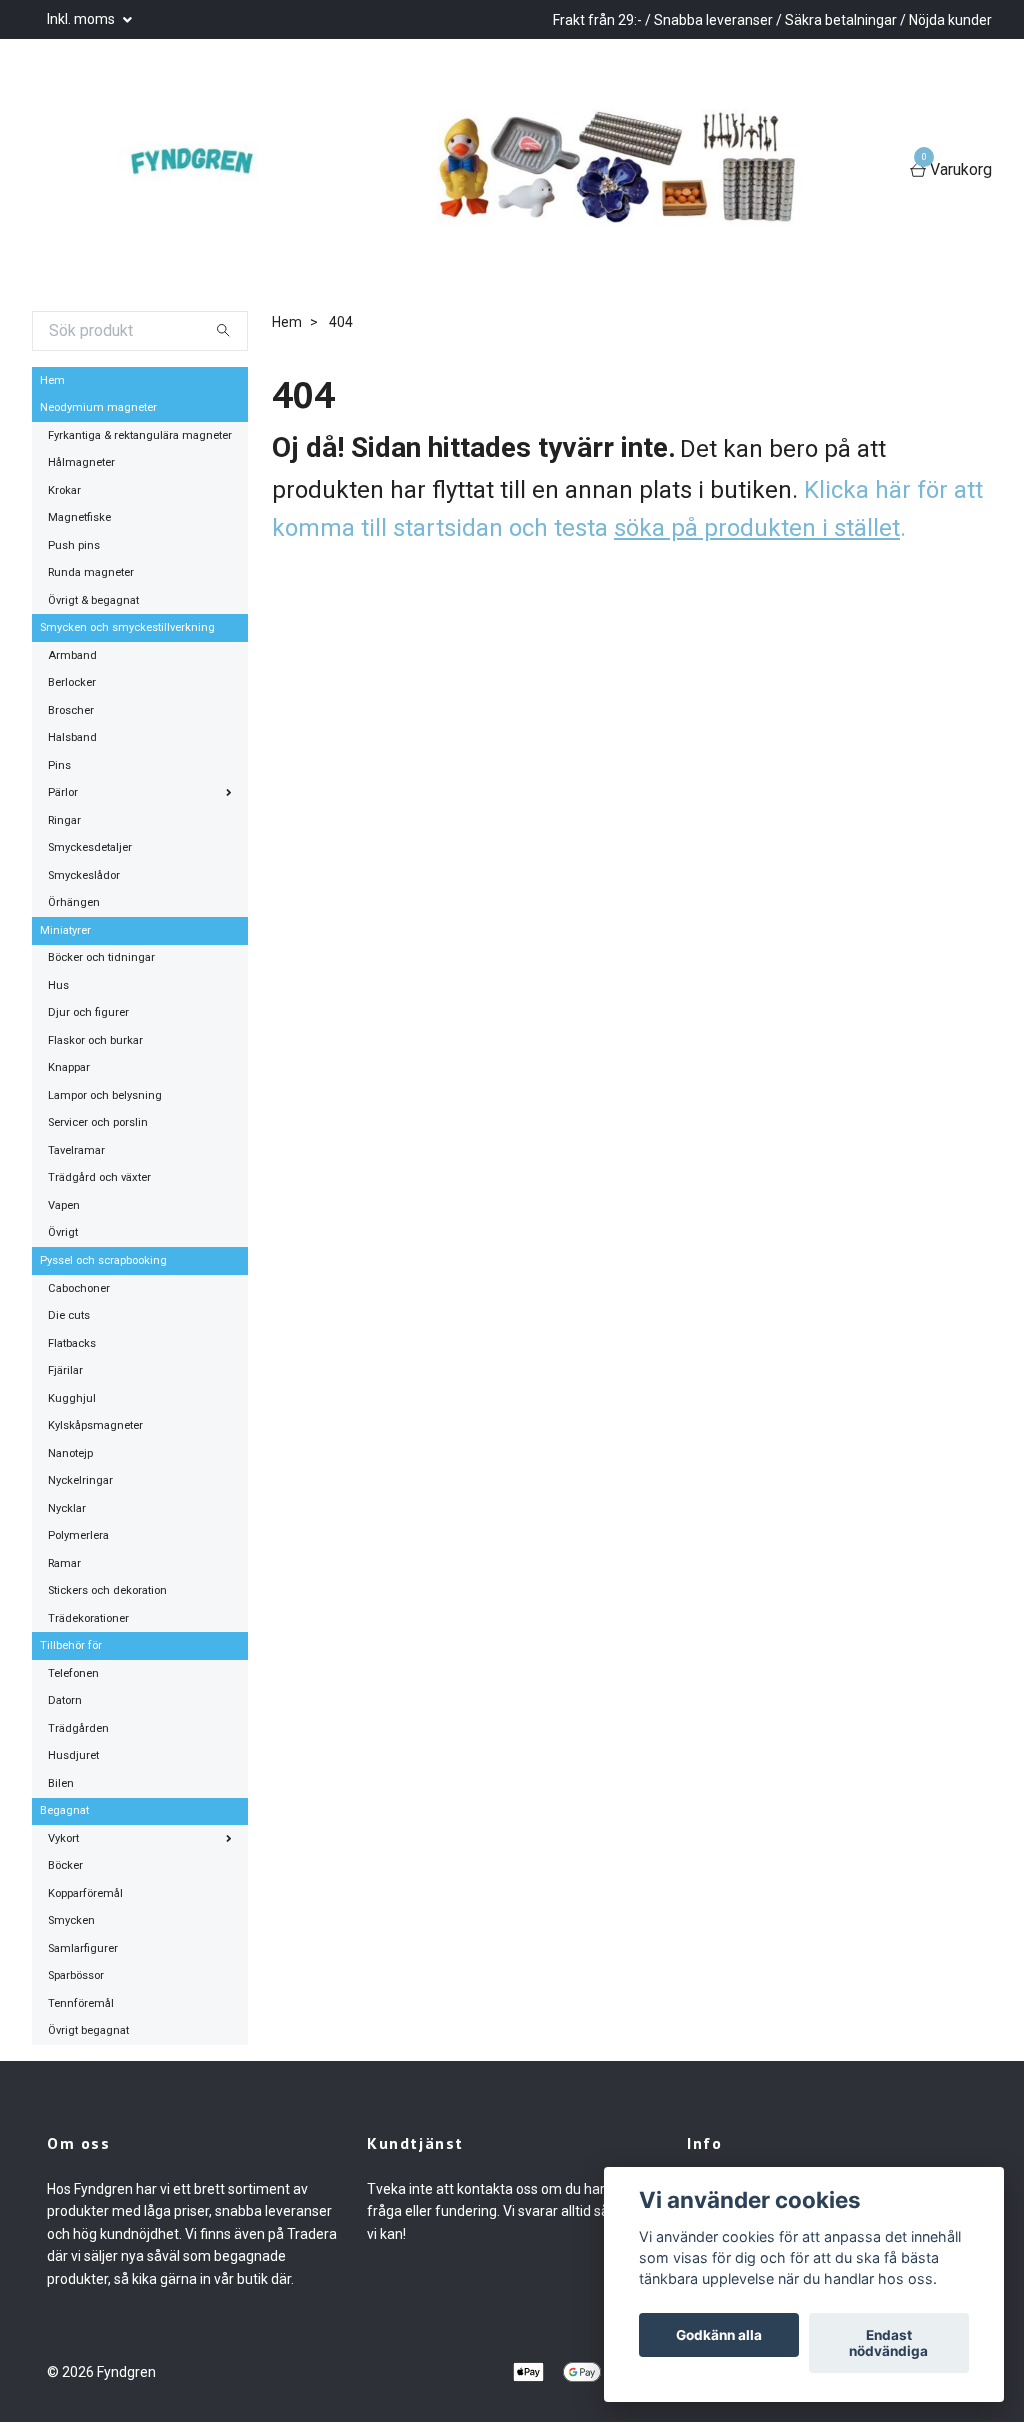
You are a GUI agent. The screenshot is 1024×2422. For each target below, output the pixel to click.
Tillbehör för (71, 1645)
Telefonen (73, 1673)
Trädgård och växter (99, 1177)
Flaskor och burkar (95, 1040)
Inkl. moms (82, 19)
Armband (72, 655)
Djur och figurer (88, 1012)
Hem (52, 380)
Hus (58, 985)
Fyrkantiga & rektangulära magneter (140, 435)
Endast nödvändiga (888, 2343)
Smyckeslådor (84, 875)
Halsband (72, 737)
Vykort (63, 1838)
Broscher (71, 710)
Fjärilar (65, 1370)
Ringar (64, 820)
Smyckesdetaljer (90, 847)
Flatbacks (72, 1343)
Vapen (64, 1205)
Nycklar (67, 1508)
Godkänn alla (719, 2335)
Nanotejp (70, 1453)
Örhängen (74, 902)
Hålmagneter (81, 462)
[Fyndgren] (192, 171)
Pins (59, 765)
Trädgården (78, 1728)
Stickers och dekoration (107, 1590)
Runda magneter (91, 572)
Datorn (65, 1700)
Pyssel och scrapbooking (103, 1260)
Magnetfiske (79, 517)
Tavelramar (76, 1150)
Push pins (74, 545)
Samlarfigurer (83, 1948)
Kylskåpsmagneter (95, 1425)
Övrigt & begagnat (93, 600)
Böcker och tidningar (101, 957)
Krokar (64, 490)
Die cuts (69, 1315)
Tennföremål (81, 2003)
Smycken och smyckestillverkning (127, 627)
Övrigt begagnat (88, 2030)
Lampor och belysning (105, 1095)
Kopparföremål (85, 1893)
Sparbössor (76, 1975)
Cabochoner (79, 1288)
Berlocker (72, 682)
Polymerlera (78, 1535)
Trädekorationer (88, 1618)
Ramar (64, 1563)
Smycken (71, 1920)
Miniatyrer (65, 930)
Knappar (69, 1067)
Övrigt (63, 1232)
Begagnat (64, 1810)
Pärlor (63, 792)
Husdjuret (73, 1755)
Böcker (65, 1865)
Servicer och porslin (98, 1122)
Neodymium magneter (98, 407)
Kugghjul (72, 1398)
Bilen (61, 1783)
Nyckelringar (80, 1480)
